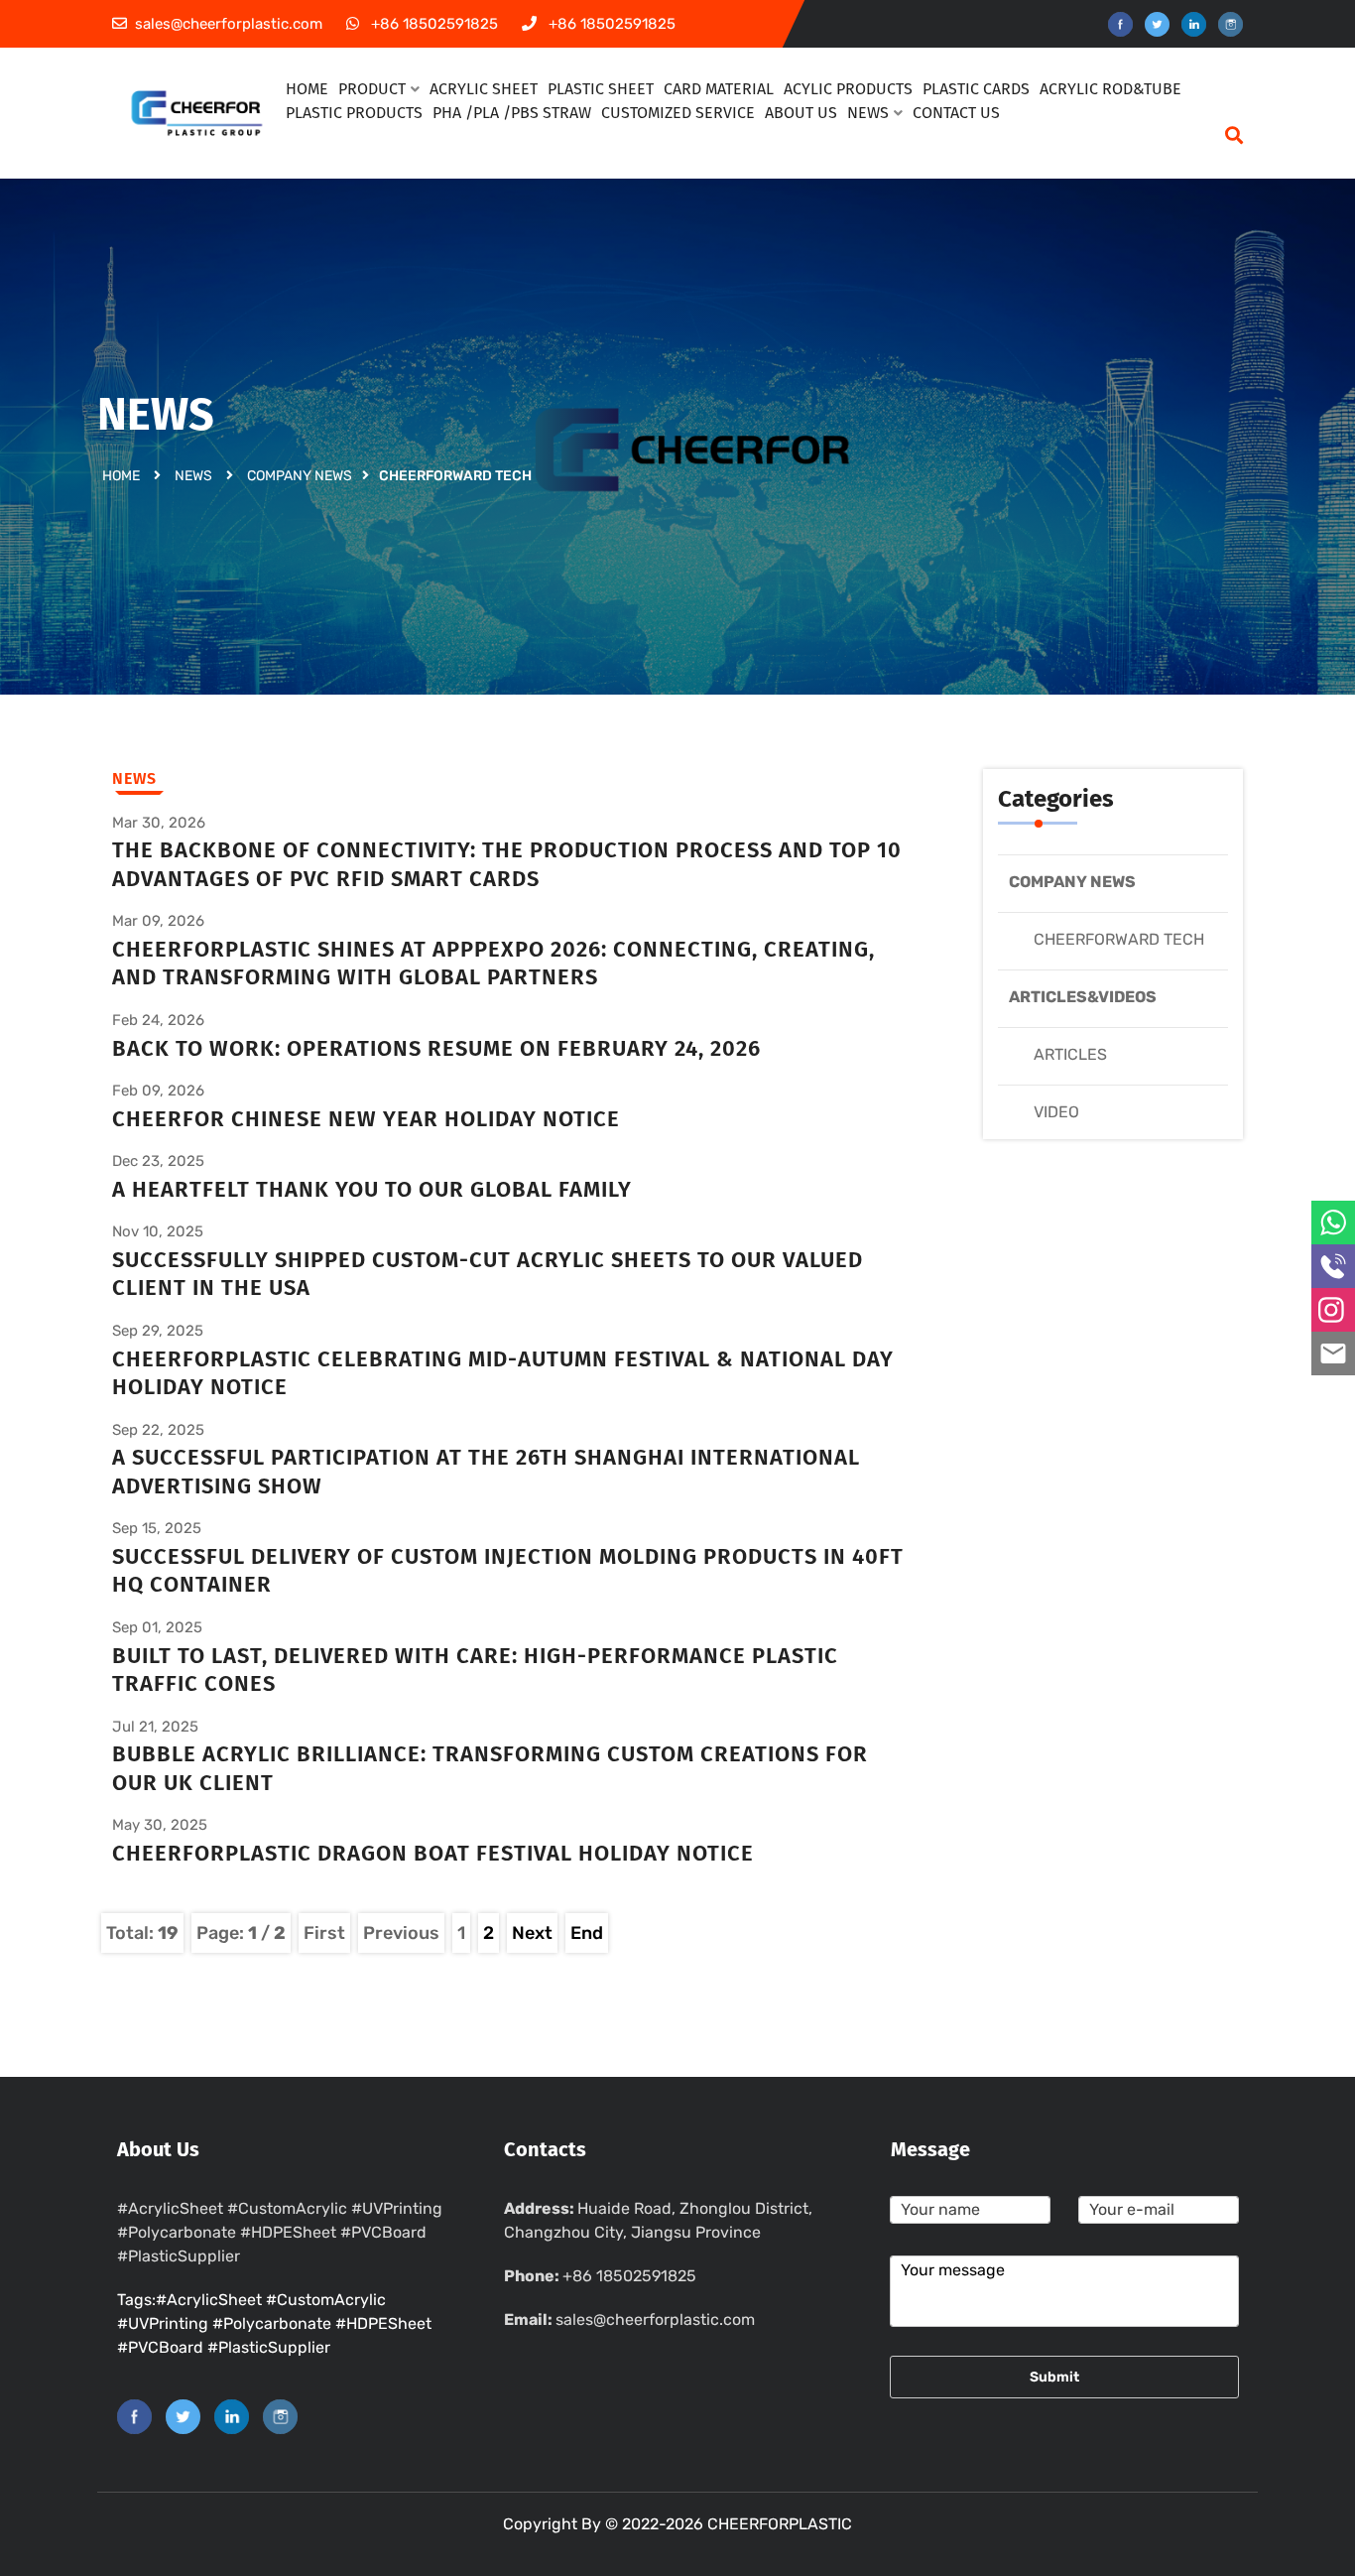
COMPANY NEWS (300, 476)
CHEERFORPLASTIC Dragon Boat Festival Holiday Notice (433, 1853)
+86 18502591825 (629, 2276)
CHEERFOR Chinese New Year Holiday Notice (366, 1119)
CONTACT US (956, 113)
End (587, 1933)
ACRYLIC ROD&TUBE (1110, 89)
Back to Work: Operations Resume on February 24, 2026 (436, 1048)
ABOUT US (801, 113)
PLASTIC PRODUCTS (354, 113)
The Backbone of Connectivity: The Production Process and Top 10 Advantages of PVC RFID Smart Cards (507, 864)
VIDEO (1056, 1112)
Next (532, 1933)
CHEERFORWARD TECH (1119, 939)
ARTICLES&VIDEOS (1083, 997)
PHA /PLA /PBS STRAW (512, 113)
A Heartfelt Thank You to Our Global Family (372, 1189)
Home (121, 476)
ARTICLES (1070, 1054)
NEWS (868, 113)
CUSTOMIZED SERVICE (678, 113)
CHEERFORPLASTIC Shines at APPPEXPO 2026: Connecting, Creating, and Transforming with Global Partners (493, 964)
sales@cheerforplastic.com (655, 2319)
